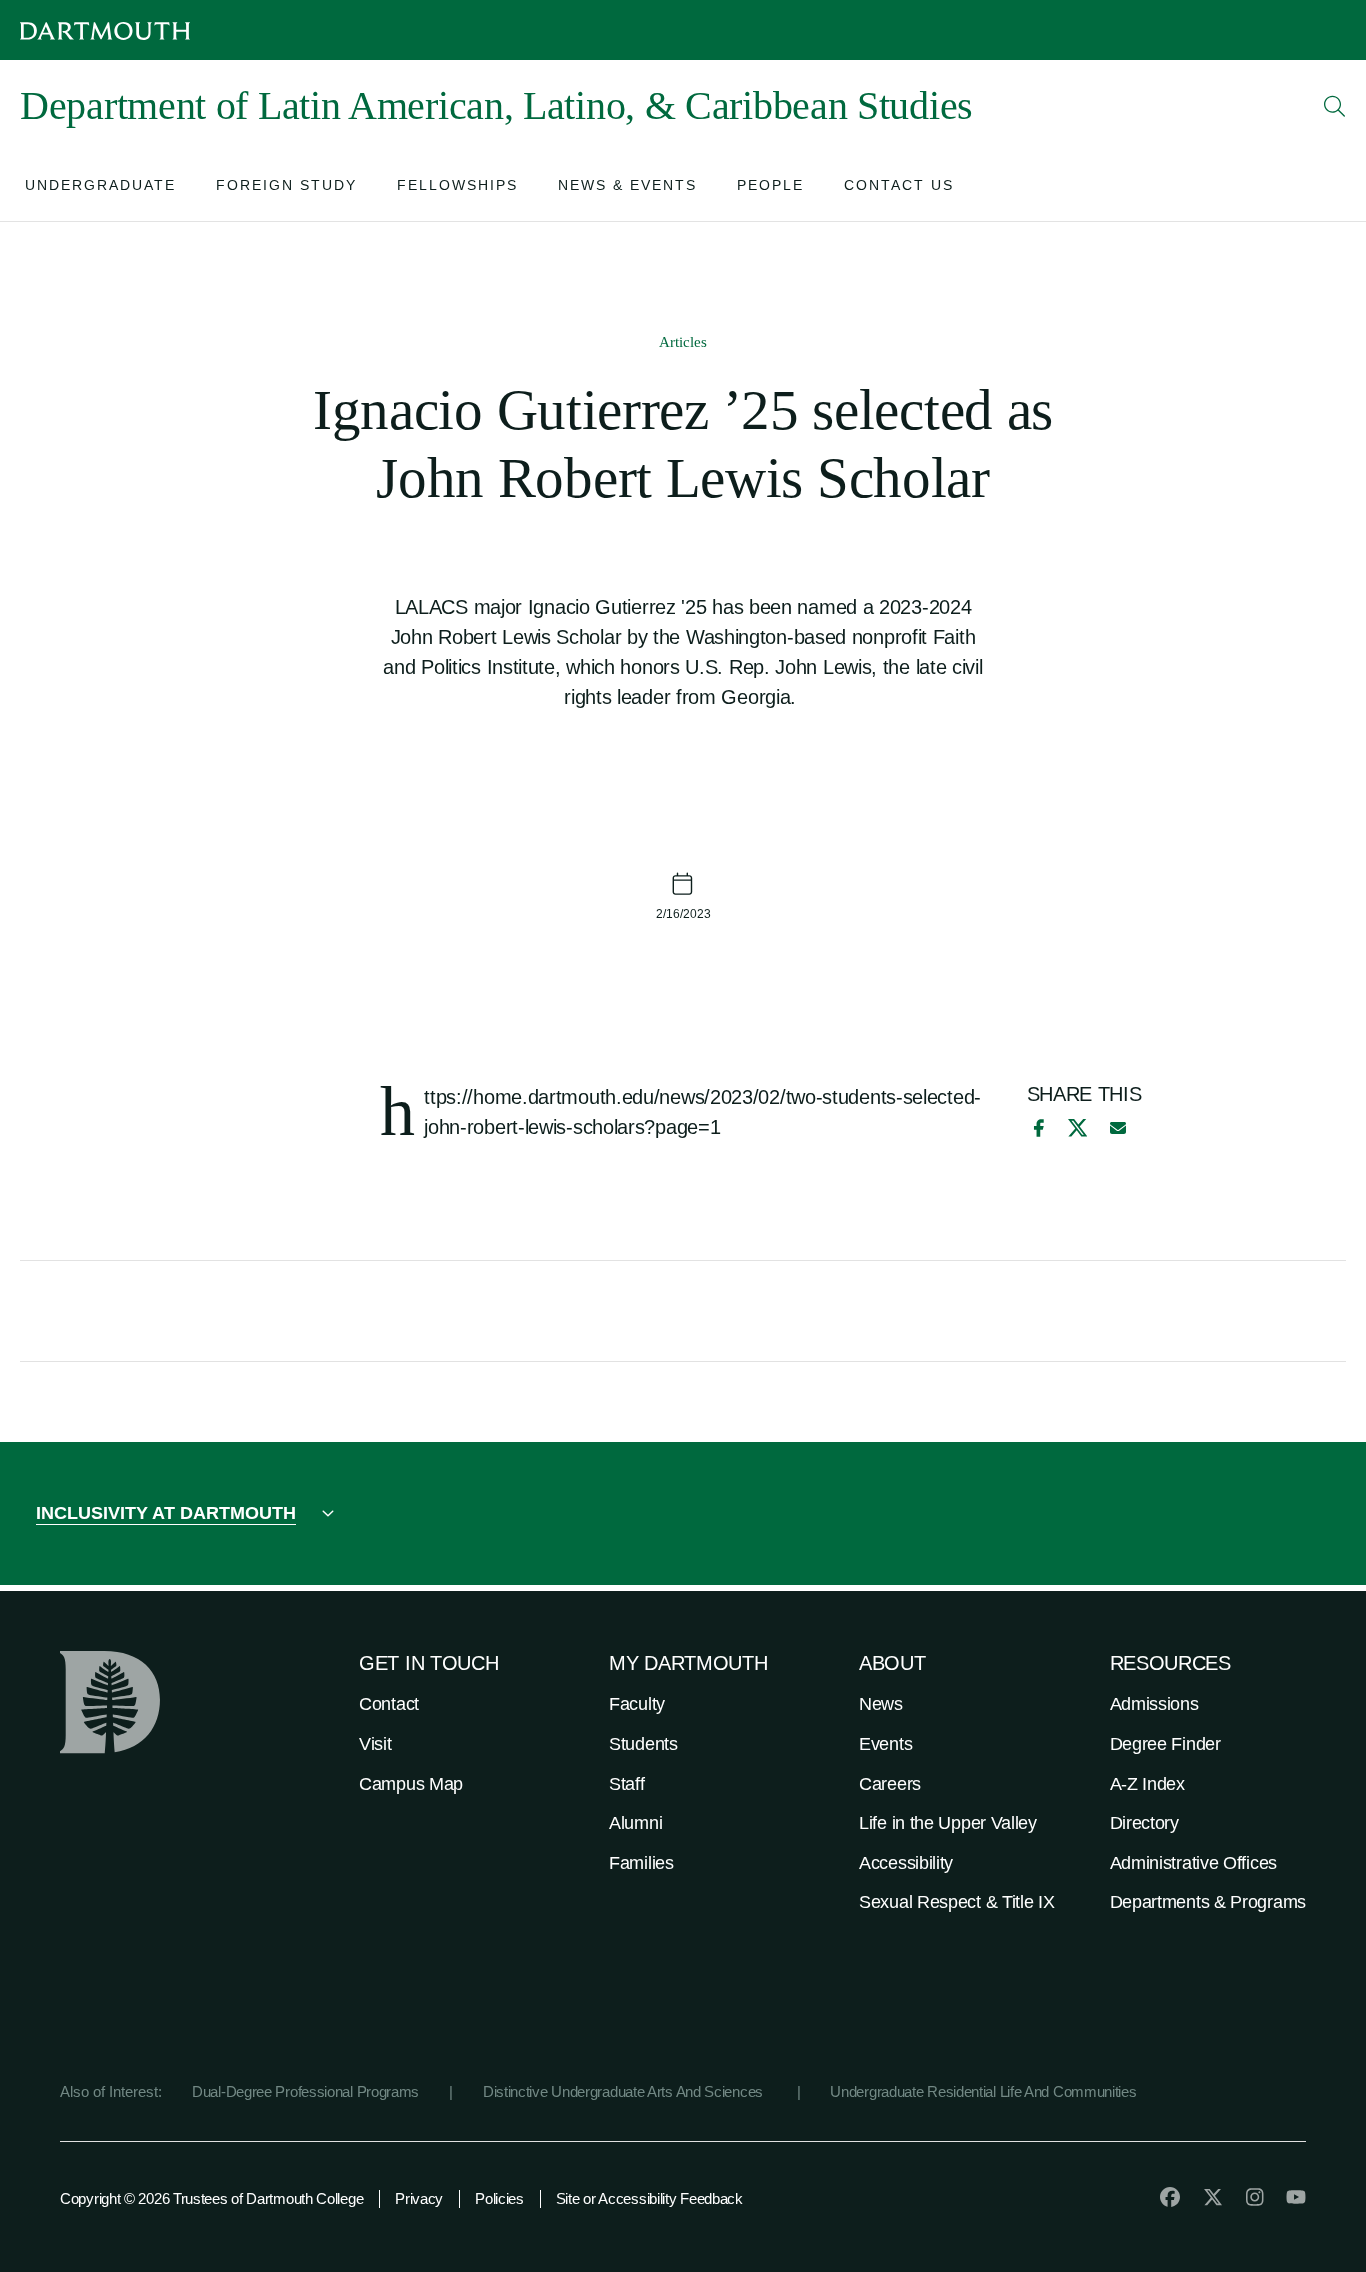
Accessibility (906, 1863)
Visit (375, 1744)
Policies (499, 2198)
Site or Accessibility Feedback (649, 2198)
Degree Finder (1165, 1744)
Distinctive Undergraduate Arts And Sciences (625, 2091)
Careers (890, 1784)
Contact (389, 1704)
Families (641, 1863)
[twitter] (1213, 2197)
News (881, 1704)
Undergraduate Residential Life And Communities (983, 2091)
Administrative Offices (1193, 1863)
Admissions (1154, 1704)
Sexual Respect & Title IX (957, 1902)
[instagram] (1255, 2197)
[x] (1077, 1127)
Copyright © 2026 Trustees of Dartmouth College (211, 2198)
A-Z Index (1147, 1784)
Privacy (419, 2198)
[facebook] (1036, 1128)
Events (885, 1744)
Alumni (635, 1823)
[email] (1118, 1128)
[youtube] (1296, 2197)
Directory (1144, 1823)
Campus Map (411, 1784)
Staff (627, 1784)
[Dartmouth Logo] (105, 30)
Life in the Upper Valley (948, 1823)
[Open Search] (1335, 106)
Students (643, 1744)
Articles (683, 342)
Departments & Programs (1208, 1902)
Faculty (637, 1704)
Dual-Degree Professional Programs (305, 2091)
